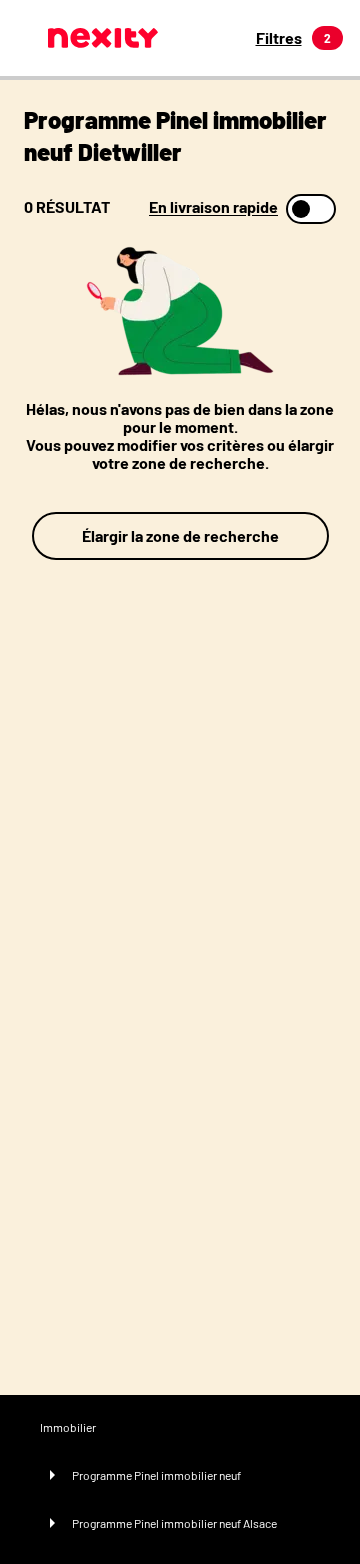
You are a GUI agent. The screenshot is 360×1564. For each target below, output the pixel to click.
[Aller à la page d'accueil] (103, 38)
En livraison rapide (213, 207)
